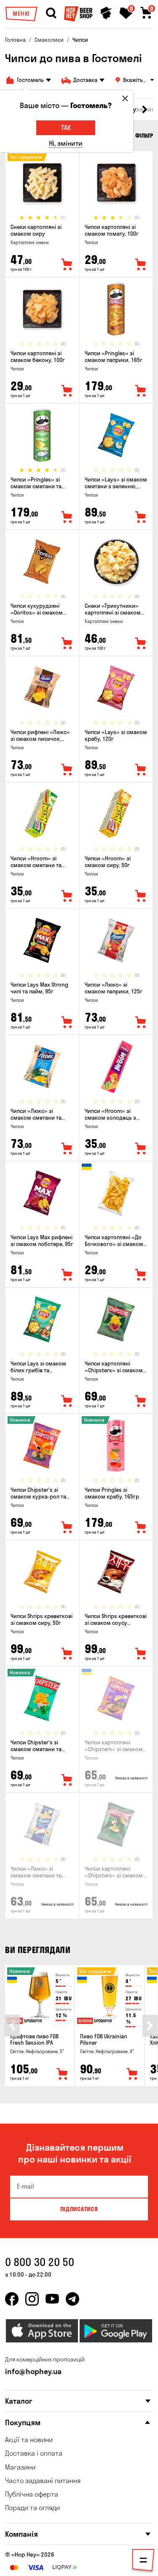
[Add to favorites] (67, 265)
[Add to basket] (62, 2074)
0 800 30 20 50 (40, 2262)
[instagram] (32, 2299)
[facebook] (12, 2299)
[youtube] (52, 2299)
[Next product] (150, 2026)
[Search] (51, 13)
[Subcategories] (143, 2562)
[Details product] (42, 183)
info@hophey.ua (33, 2371)
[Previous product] (12, 2026)
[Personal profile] (106, 13)
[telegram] (72, 2299)
